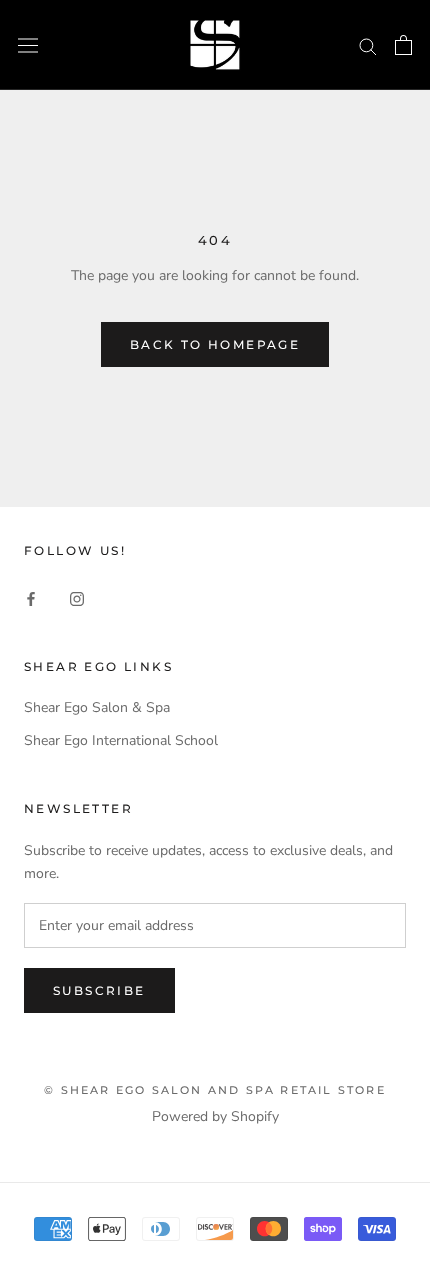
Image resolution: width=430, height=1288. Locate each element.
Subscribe (99, 990)
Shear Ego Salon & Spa (97, 707)
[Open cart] (403, 45)
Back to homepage (215, 344)
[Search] (368, 45)
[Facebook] (31, 597)
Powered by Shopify (215, 1116)
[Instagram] (77, 597)
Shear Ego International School (121, 740)
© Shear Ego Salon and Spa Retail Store (215, 1090)
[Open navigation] (28, 44)
